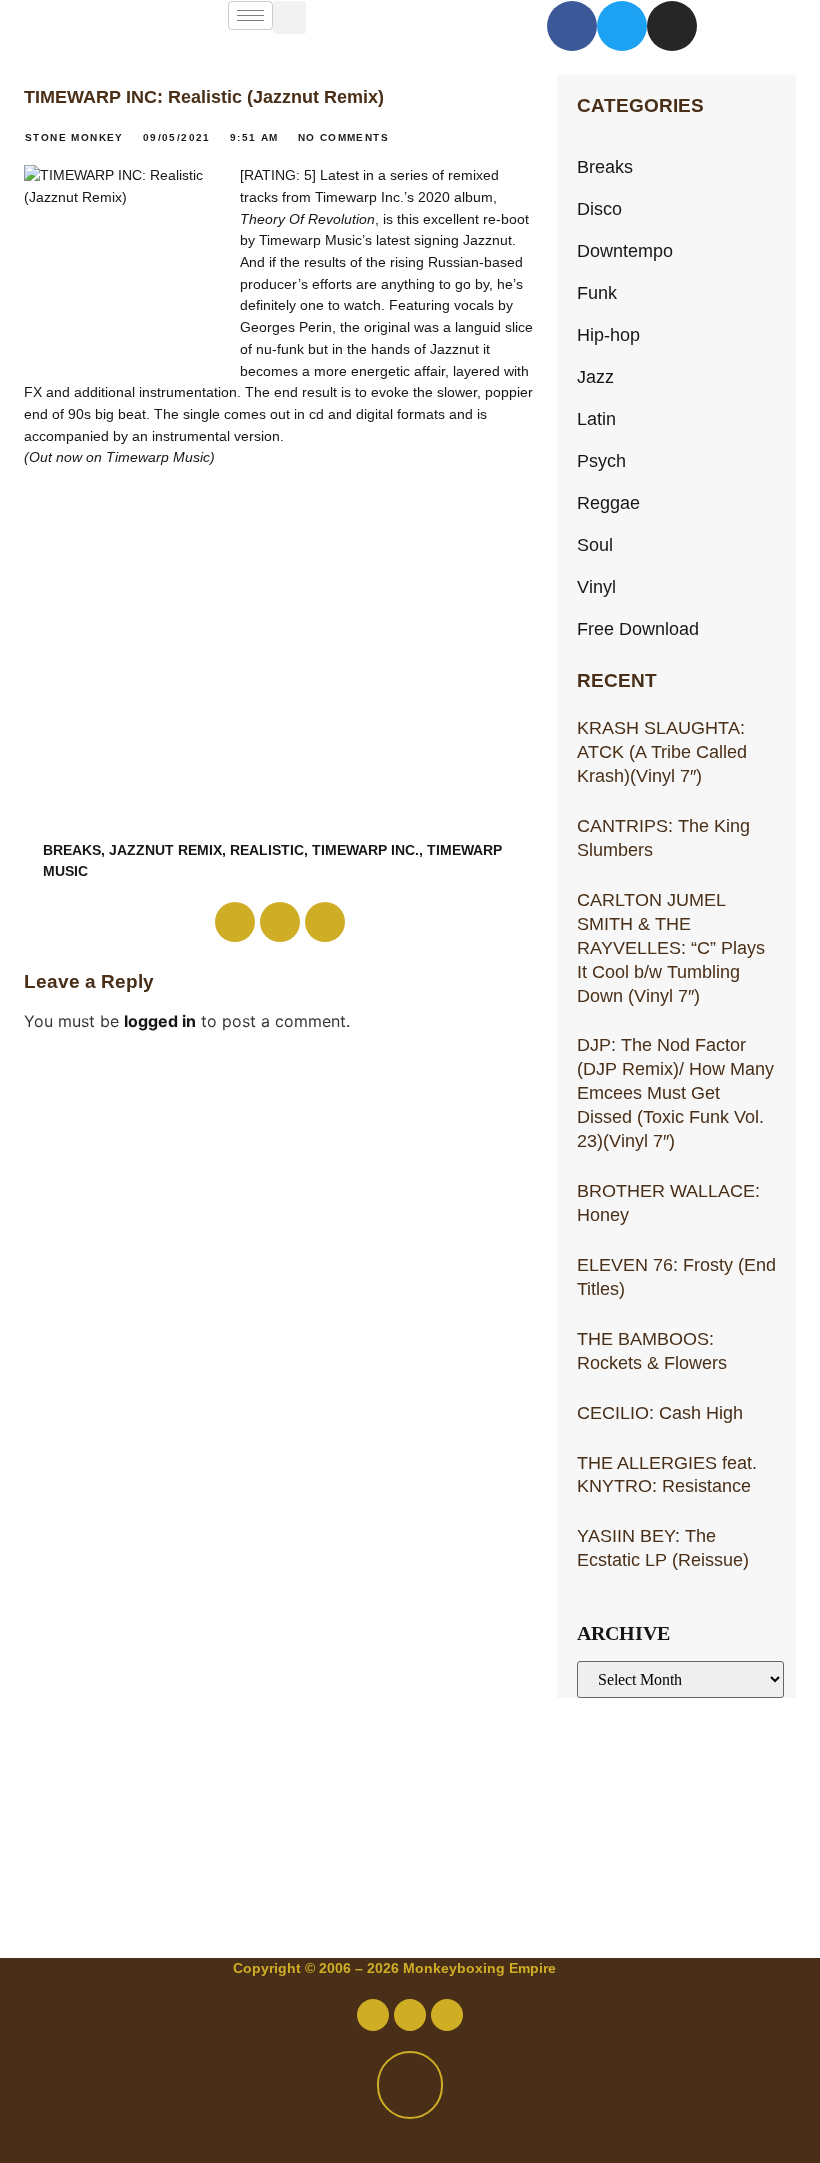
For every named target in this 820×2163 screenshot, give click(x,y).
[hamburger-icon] (250, 15)
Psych (601, 460)
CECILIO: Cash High (660, 1412)
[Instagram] (672, 26)
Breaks (605, 166)
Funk (597, 292)
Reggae (608, 502)
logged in (160, 1021)
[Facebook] (572, 26)
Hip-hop (608, 334)
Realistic (267, 850)
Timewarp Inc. (365, 850)
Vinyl (596, 586)
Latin (596, 418)
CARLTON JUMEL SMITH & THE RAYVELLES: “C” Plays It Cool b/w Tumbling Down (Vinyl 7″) (671, 947)
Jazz (595, 376)
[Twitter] (622, 26)
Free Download (638, 628)
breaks (72, 850)
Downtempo (625, 250)
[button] (289, 17)
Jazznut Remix (165, 850)
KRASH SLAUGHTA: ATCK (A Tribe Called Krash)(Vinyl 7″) (662, 751)
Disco (599, 208)
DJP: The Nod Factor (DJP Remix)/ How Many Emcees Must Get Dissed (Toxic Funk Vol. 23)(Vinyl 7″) (675, 1092)
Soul (595, 544)
